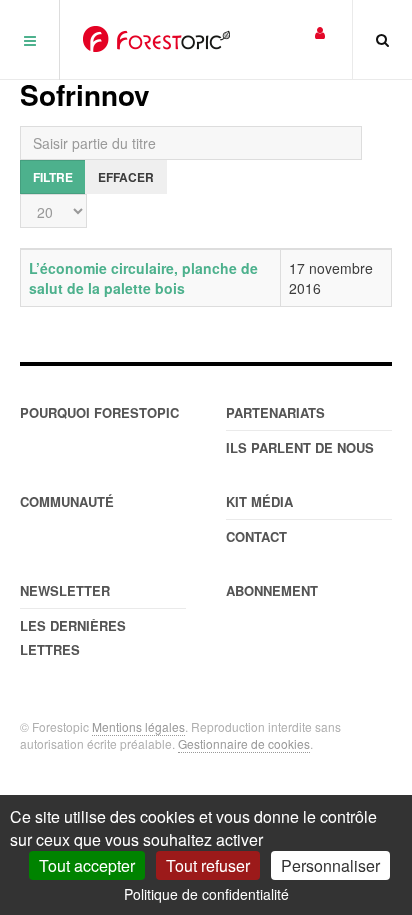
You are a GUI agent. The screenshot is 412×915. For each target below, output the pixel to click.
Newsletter (65, 590)
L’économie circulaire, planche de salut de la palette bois (143, 278)
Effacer (126, 177)
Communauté (67, 501)
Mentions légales (138, 726)
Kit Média (259, 501)
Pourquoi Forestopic (99, 412)
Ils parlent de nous (300, 447)
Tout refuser (208, 865)
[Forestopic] (156, 39)
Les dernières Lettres (73, 637)
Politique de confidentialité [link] (206, 894)
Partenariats (275, 412)
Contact (256, 536)
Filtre (53, 177)
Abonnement (272, 590)
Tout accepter (87, 865)
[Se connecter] (320, 31)
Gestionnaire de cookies (244, 743)
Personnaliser (330, 865)
